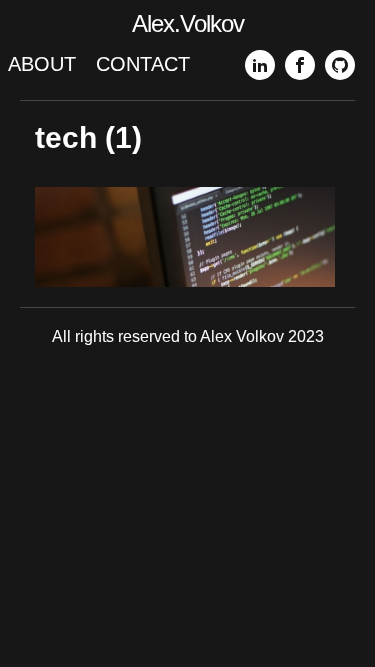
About (42, 64)
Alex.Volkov (188, 23)
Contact (143, 64)
